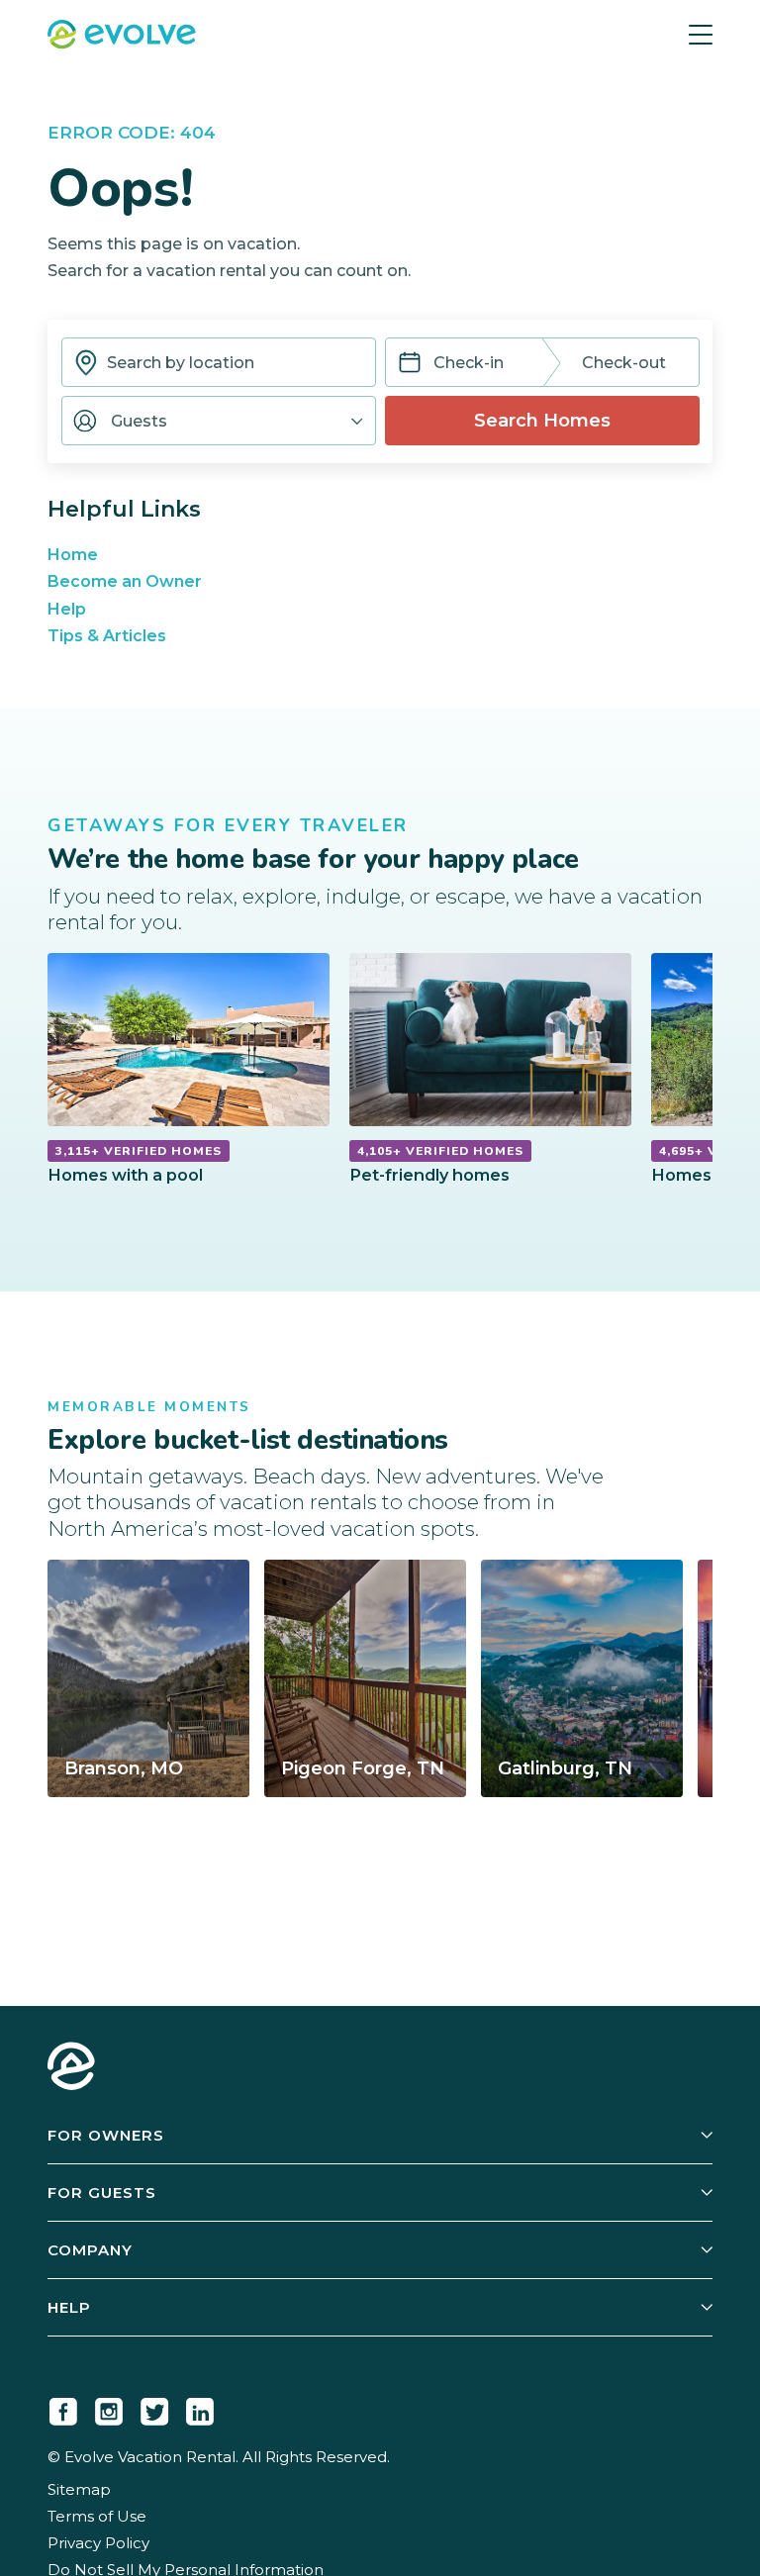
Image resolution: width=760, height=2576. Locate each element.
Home (73, 555)
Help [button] (69, 2307)
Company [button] (90, 2250)
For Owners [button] (106, 2135)
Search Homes (542, 421)
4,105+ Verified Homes (440, 1151)
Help (67, 609)
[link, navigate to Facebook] (63, 2408)
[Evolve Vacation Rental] (122, 37)
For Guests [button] (102, 2193)
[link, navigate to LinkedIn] (200, 2408)
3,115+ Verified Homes (139, 1151)
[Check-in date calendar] (410, 365)
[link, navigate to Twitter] (154, 2408)
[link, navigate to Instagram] (109, 2408)
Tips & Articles (107, 636)
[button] (219, 421)
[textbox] (219, 362)
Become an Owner (125, 581)
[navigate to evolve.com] (71, 2068)
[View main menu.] (701, 35)
